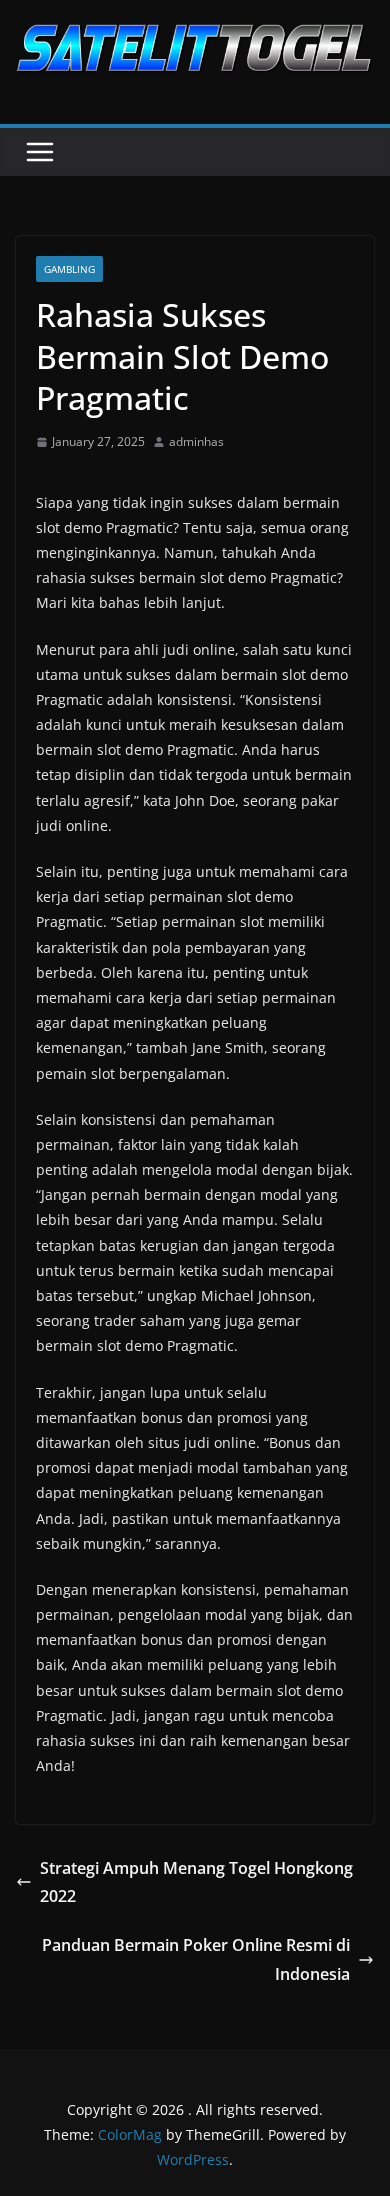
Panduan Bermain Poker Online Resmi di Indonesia (196, 1959)
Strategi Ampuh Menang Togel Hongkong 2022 (196, 1882)
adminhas (196, 441)
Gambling (69, 269)
